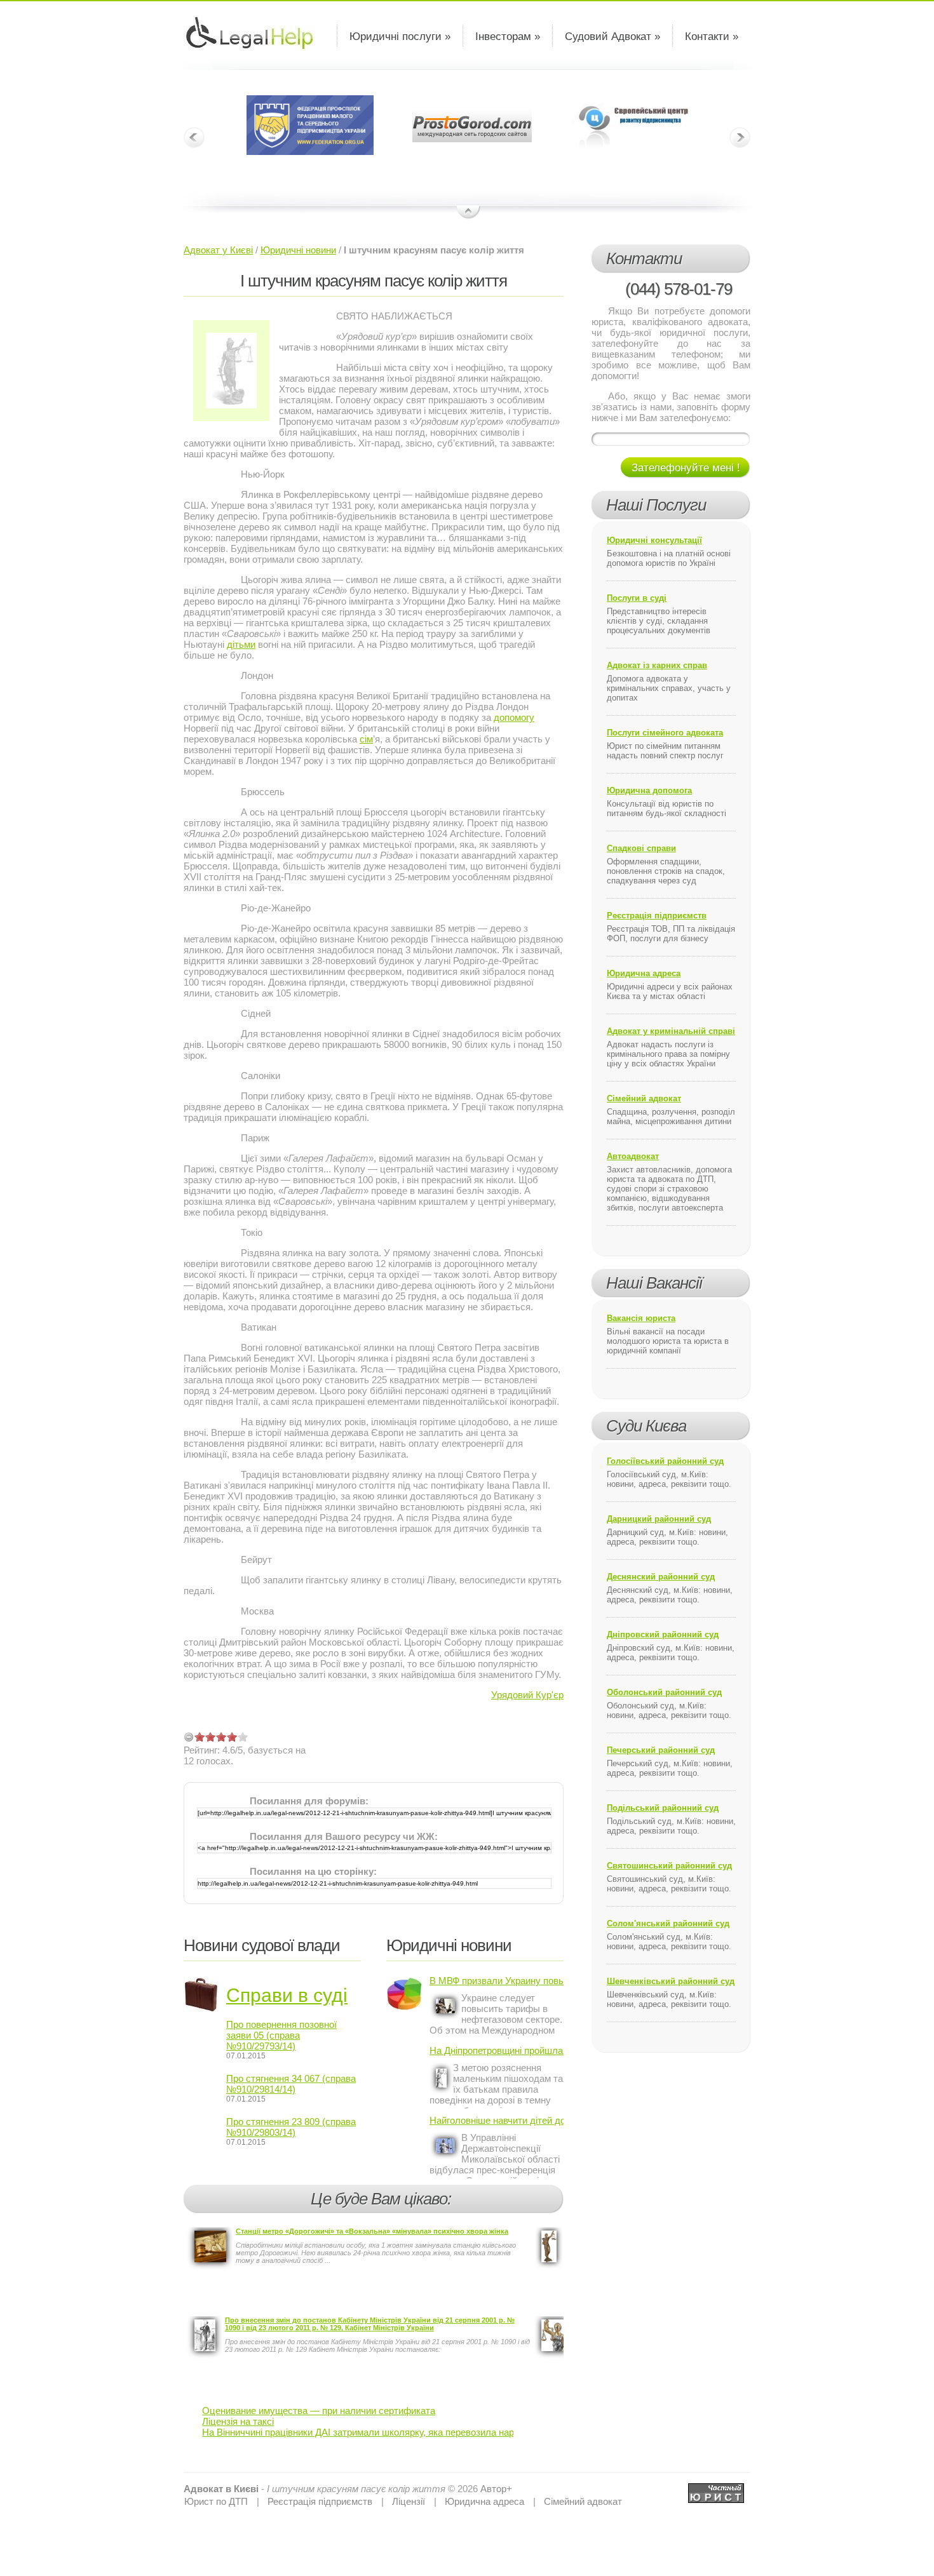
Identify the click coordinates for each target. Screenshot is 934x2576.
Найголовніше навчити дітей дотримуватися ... (497, 2120)
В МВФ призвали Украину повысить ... (497, 1981)
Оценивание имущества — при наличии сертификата (319, 2411)
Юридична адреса (644, 973)
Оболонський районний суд (664, 1692)
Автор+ (496, 2489)
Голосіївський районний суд (665, 1461)
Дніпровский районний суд (663, 1634)
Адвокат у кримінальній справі (671, 1031)
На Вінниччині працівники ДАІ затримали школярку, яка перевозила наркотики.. (375, 2432)
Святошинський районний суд (669, 1866)
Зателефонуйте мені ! (686, 468)
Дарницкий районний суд (659, 1519)
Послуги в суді (637, 598)
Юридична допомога (649, 790)
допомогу (514, 717)
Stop (469, 213)
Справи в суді (287, 1995)
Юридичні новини (298, 250)
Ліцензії (409, 2501)
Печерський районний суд (661, 1750)
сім (366, 739)
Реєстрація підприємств (657, 916)
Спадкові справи (641, 848)
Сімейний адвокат (644, 1098)
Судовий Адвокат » (613, 37)
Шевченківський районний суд (671, 1981)
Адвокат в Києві (221, 2489)
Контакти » (712, 37)
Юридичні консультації (654, 540)
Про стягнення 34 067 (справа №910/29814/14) (291, 2084)
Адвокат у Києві (218, 250)
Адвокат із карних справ (657, 665)
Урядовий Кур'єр (527, 1695)
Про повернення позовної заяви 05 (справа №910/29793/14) (281, 2035)
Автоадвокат (633, 1156)
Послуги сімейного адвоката (665, 733)
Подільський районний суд (663, 1808)
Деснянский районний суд (661, 1577)
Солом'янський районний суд (668, 1923)
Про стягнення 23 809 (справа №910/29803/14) (291, 2127)
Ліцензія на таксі (238, 2421)
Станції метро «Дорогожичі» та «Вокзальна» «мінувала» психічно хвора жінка (372, 2231)
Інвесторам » (508, 37)
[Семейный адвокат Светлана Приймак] (716, 2489)
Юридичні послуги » (400, 37)
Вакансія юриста (641, 1318)
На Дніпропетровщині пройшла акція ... (497, 2050)
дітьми (241, 644)
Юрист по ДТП (216, 2501)
